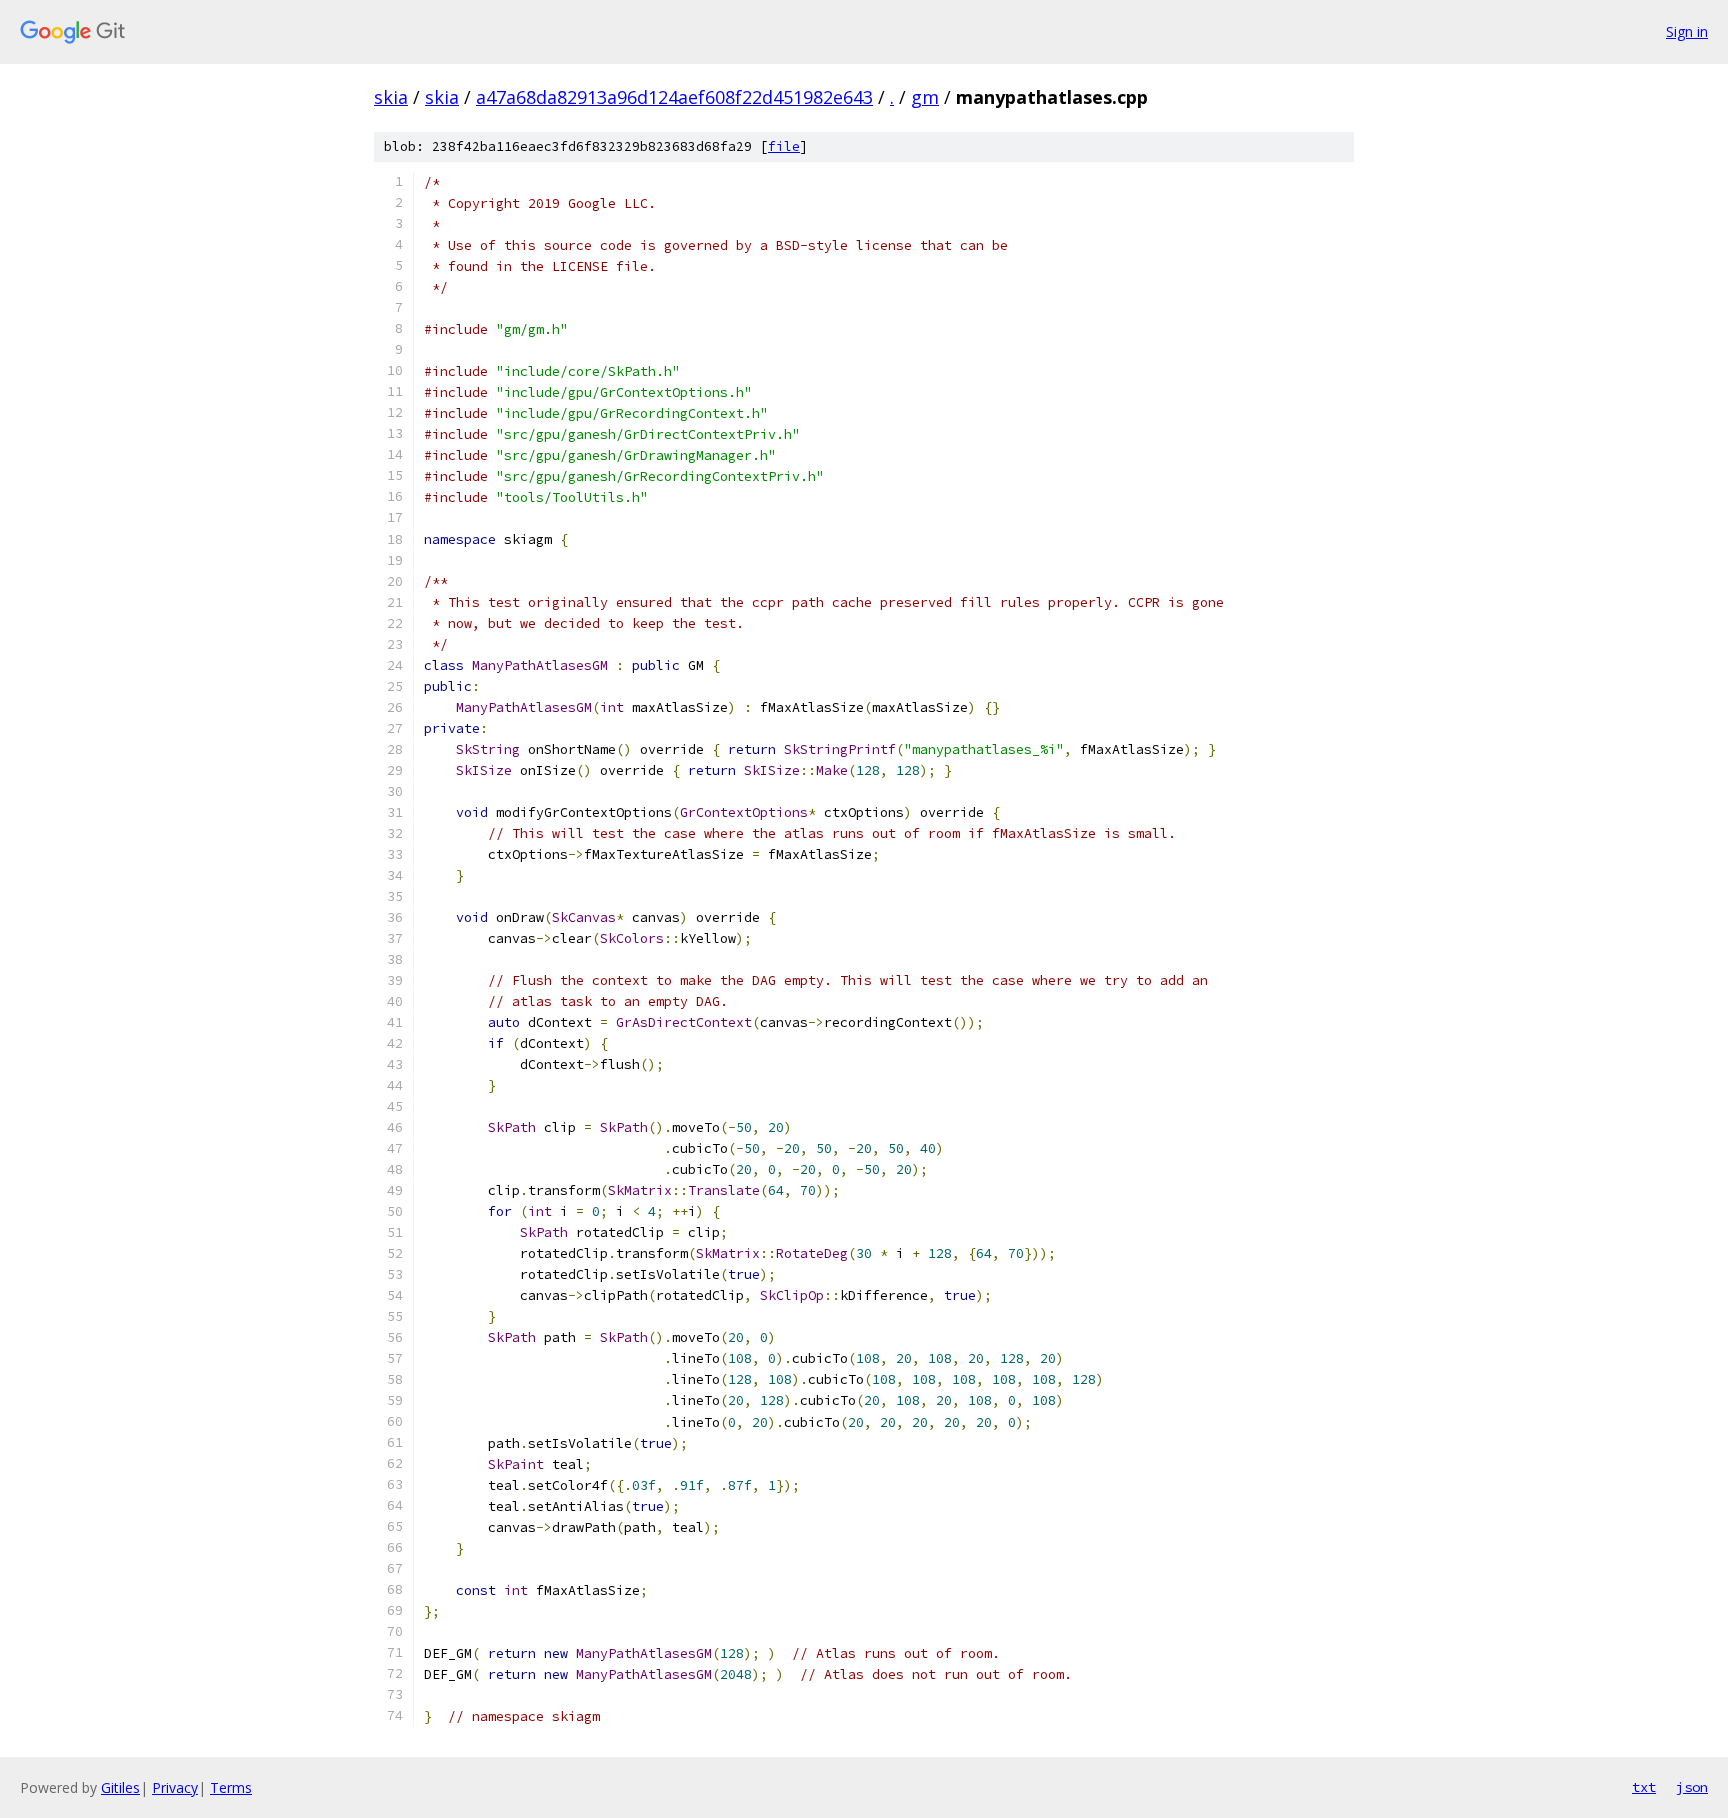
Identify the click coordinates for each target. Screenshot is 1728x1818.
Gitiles (120, 1787)
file (784, 146)
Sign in (1687, 31)
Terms (231, 1787)
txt (1644, 1787)
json (1692, 1787)
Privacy (175, 1787)
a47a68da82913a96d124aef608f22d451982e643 (674, 97)
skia (391, 97)
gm (925, 97)
